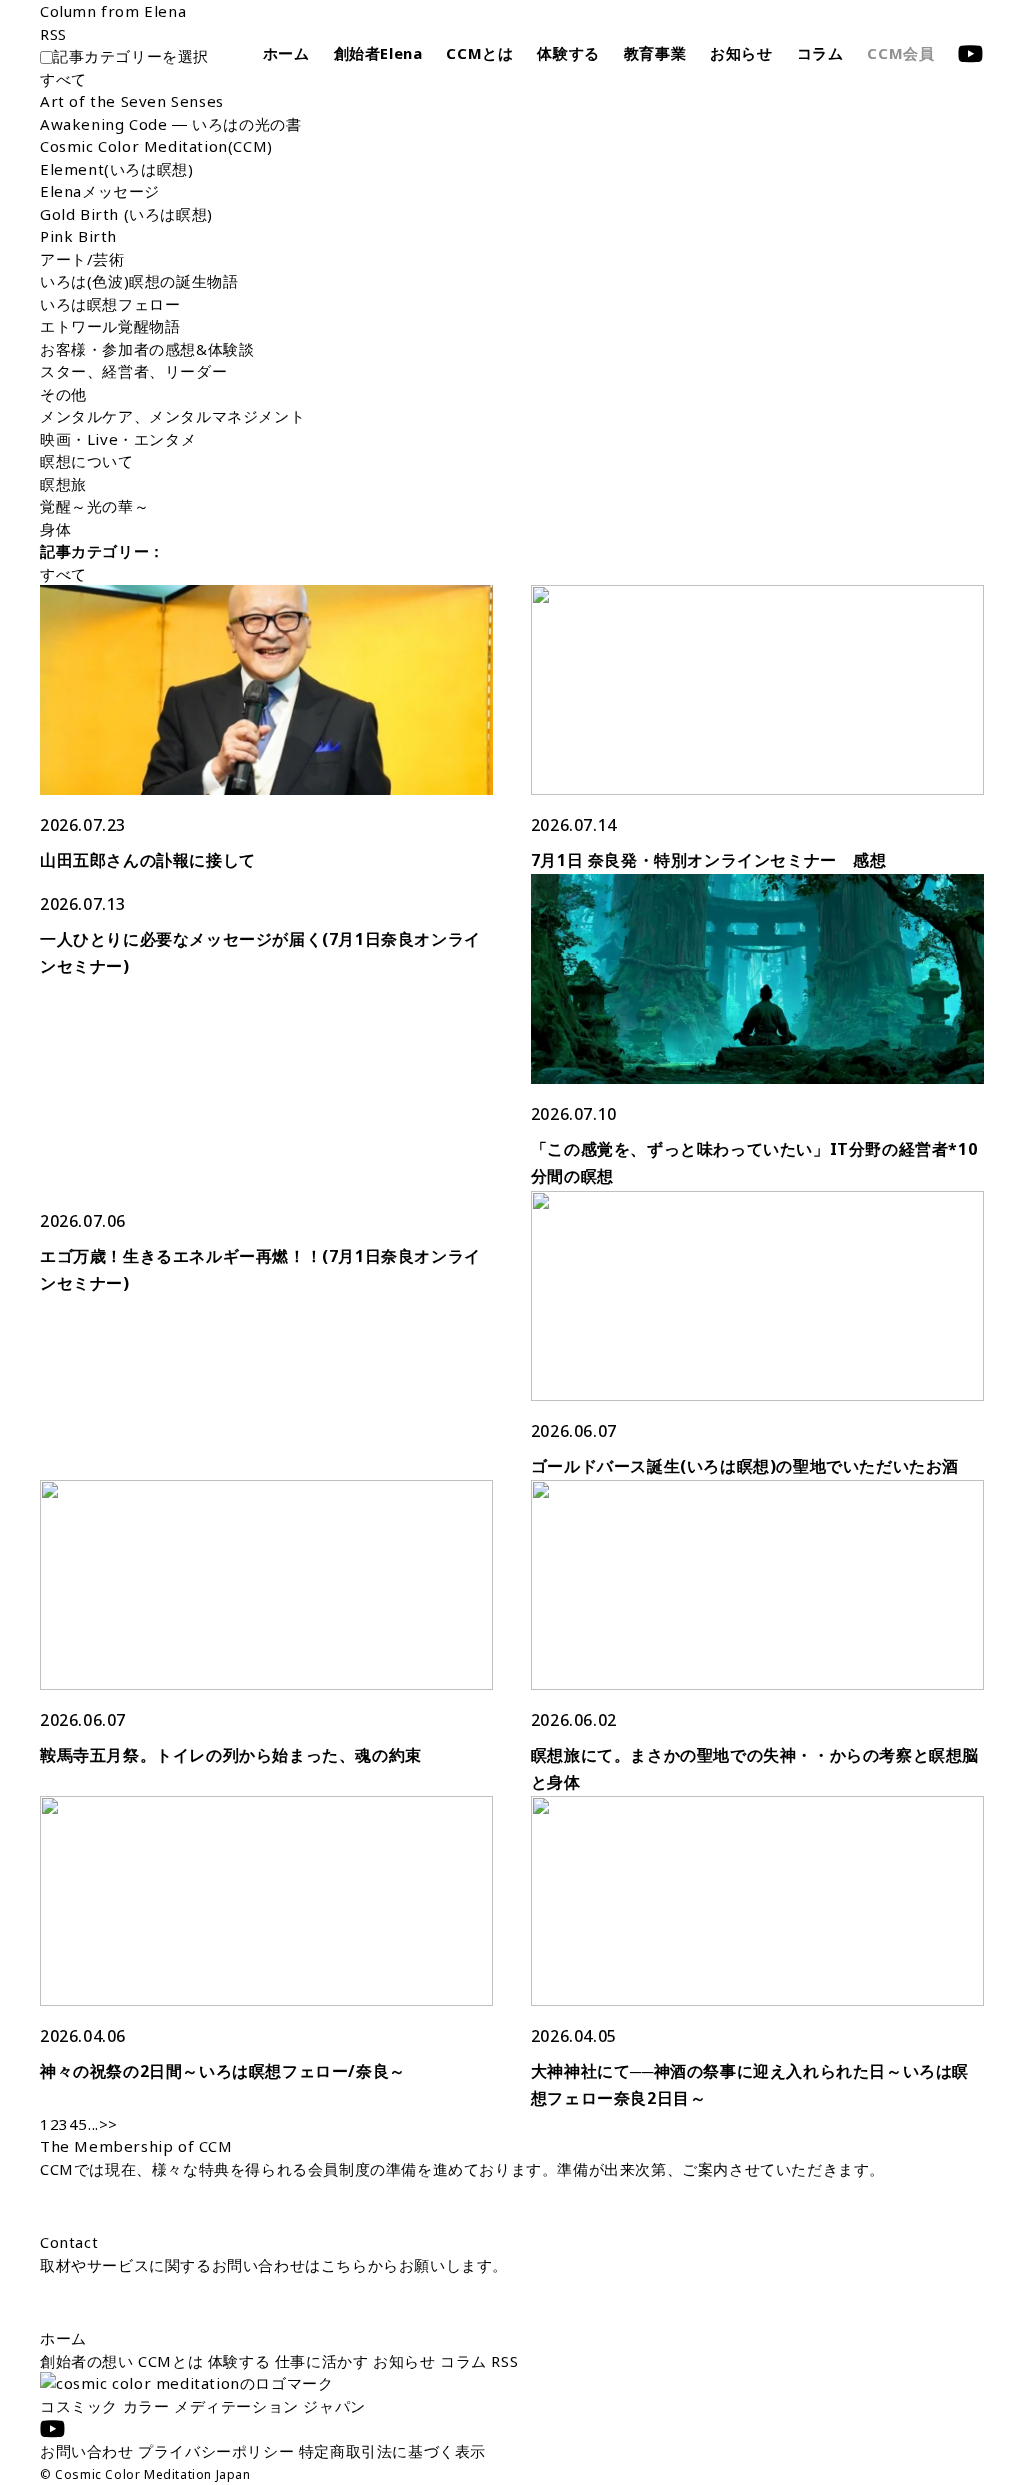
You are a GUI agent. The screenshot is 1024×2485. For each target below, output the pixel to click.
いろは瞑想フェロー (110, 304)
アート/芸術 (82, 259)
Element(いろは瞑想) (116, 169)
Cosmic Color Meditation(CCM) (156, 146)
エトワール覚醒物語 (110, 326)
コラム (820, 53)
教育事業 (655, 53)
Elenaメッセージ (100, 191)
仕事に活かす (324, 2361)
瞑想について (87, 461)
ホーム (286, 53)
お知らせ (741, 53)
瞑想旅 (63, 484)
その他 (63, 394)
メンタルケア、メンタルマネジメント (172, 416)
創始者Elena (378, 53)
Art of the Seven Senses (132, 101)
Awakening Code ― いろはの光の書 (170, 124)
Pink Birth (78, 236)
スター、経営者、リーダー (133, 371)
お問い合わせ (89, 2451)
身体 (55, 529)
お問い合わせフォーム (189, 2301)
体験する (568, 53)
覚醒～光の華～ (94, 506)
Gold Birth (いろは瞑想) (126, 214)
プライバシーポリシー (218, 2451)
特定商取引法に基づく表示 (392, 2451)
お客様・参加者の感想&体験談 (147, 349)
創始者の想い (89, 2361)
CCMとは (479, 53)
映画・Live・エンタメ (118, 439)
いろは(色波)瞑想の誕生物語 (139, 281)
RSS (504, 2361)
